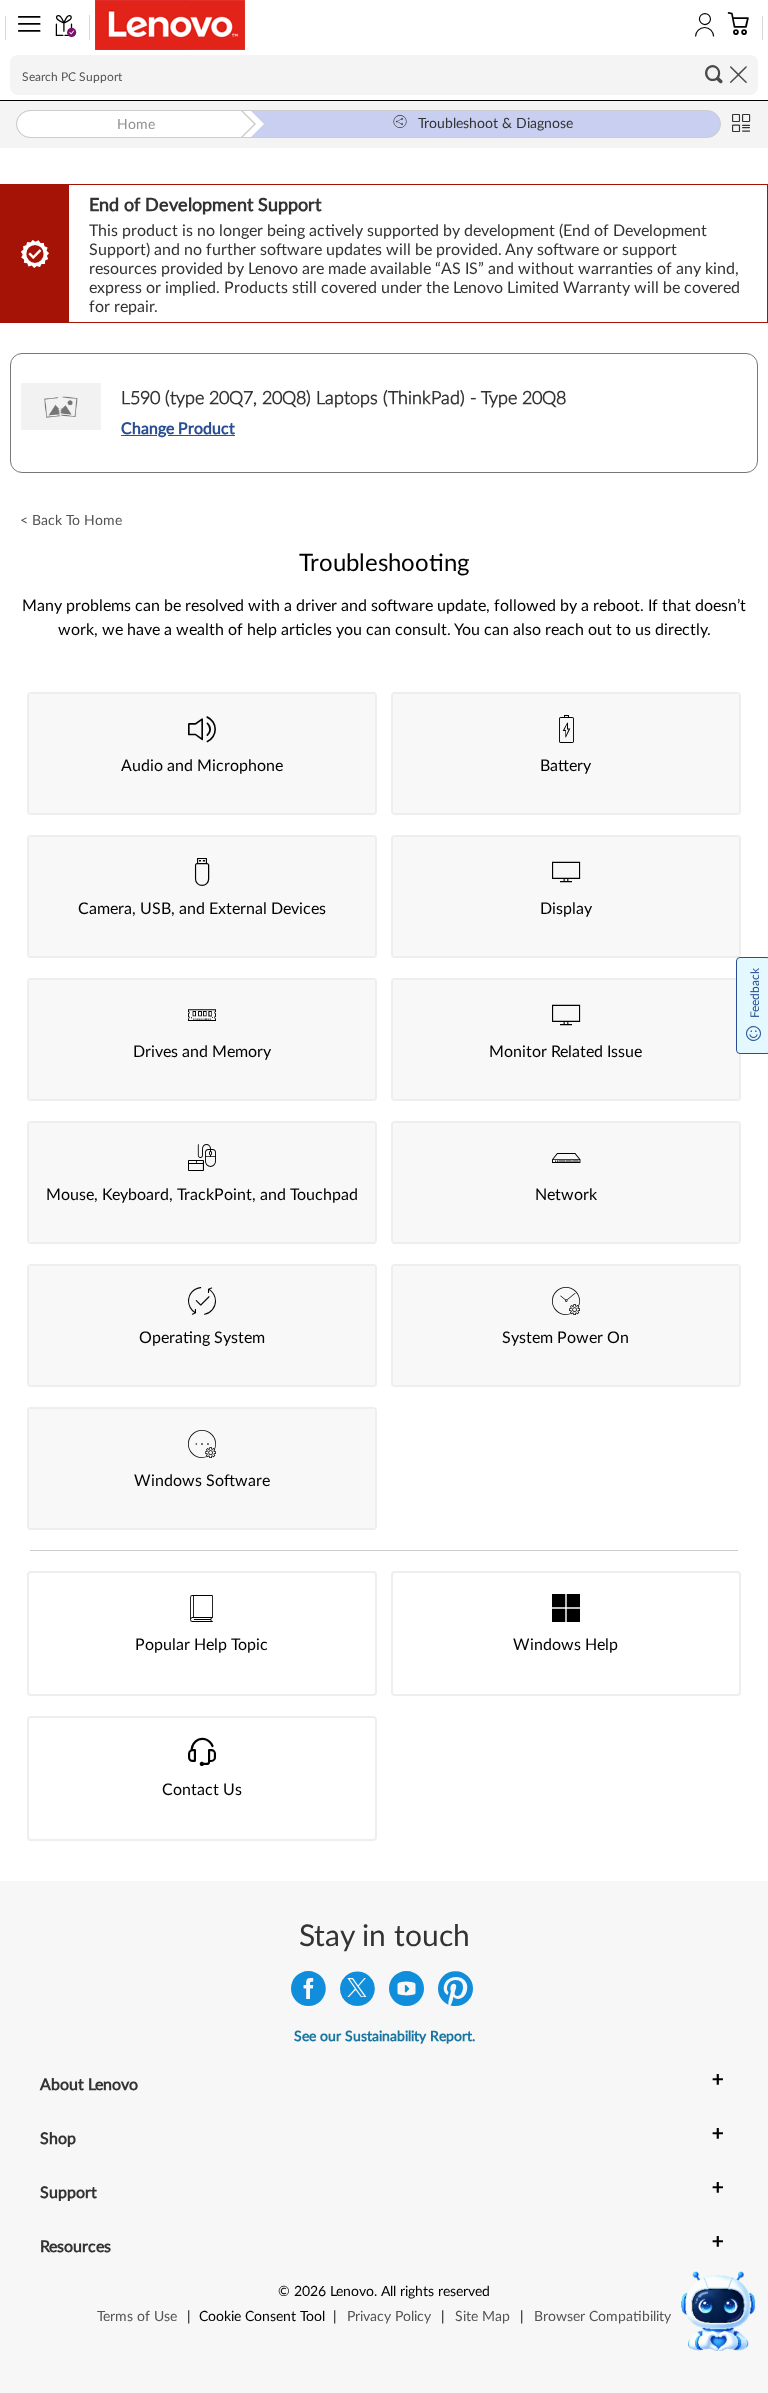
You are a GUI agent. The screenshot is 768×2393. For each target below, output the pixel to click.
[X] (357, 1993)
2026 (310, 2292)
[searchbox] (384, 75)
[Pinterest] (455, 1993)
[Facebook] (308, 1993)
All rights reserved (435, 2292)
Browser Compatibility (602, 2317)
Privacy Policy (389, 2317)
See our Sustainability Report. (384, 2037)
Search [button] (714, 74)
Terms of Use (137, 2317)
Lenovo (352, 2292)
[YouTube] (406, 1993)
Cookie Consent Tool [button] (262, 2317)
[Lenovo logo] (170, 25)
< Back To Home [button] (71, 521)
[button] (25, 28)
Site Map (482, 2317)
